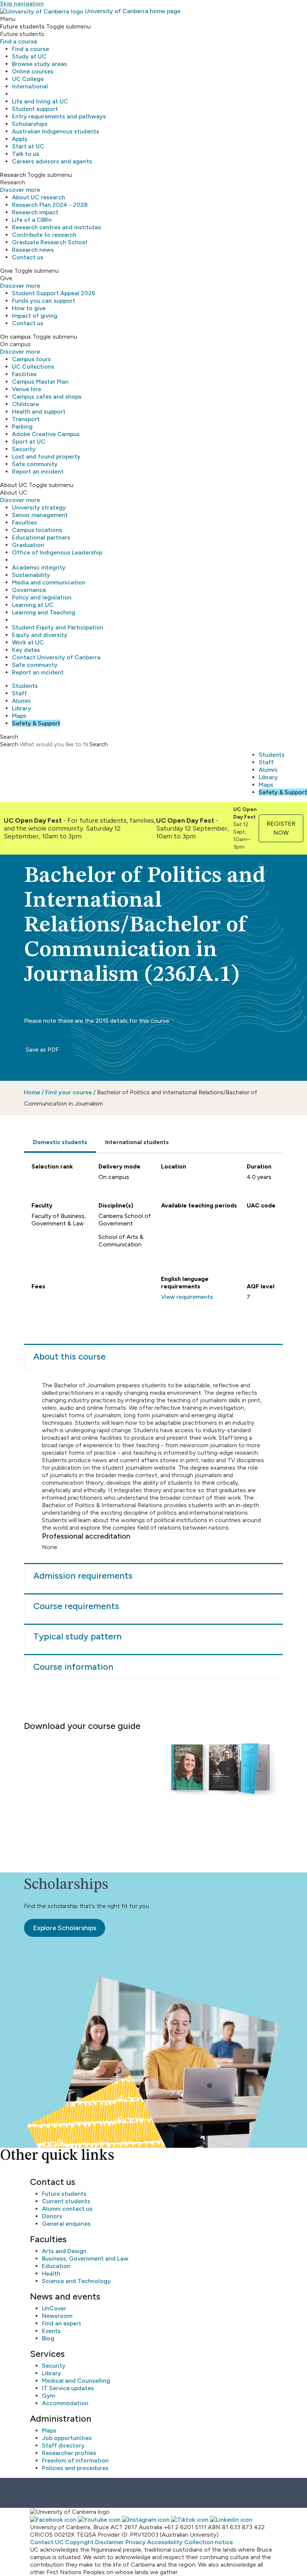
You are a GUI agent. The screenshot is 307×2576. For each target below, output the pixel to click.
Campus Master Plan (40, 382)
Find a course (19, 41)
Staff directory (63, 2445)
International (30, 86)
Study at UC (29, 56)
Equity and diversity (40, 635)
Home (32, 1092)
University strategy (39, 507)
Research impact (35, 212)
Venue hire (27, 389)
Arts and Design (64, 2251)
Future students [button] (22, 26)
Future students (64, 2194)
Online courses (33, 71)
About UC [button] (14, 485)
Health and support (39, 412)
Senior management (40, 515)
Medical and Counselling (76, 2381)
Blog (48, 2338)
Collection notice (209, 2542)
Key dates (26, 650)
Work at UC (28, 642)
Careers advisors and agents (52, 161)
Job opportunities (67, 2438)
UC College (28, 79)
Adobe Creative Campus (46, 434)
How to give (29, 308)
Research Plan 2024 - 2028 (50, 205)
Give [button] (6, 271)
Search (9, 744)
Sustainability (31, 575)
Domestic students (60, 1142)
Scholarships (30, 124)
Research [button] (13, 175)
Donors (52, 2216)
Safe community (35, 464)
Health (51, 2273)
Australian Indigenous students (56, 131)
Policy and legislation (42, 597)
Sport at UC (29, 442)
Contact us (28, 257)
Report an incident (38, 471)
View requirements (187, 1297)
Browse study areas (39, 64)
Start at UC (28, 146)
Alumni (21, 701)
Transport (26, 419)
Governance (29, 590)
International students (137, 1142)
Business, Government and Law (85, 2258)
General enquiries (66, 2224)
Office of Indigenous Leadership (57, 552)
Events (51, 2331)
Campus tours (31, 359)
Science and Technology (76, 2281)
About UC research (39, 197)
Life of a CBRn (32, 220)
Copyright (79, 2542)
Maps (19, 716)
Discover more (20, 190)
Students (25, 686)
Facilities (24, 374)
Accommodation (65, 2403)
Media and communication (49, 582)
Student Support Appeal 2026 (54, 293)
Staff (19, 693)
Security (24, 449)
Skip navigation (22, 4)
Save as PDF (42, 1050)
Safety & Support (36, 723)
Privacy (136, 2542)
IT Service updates (68, 2388)
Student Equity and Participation (58, 627)
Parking (22, 427)
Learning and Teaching (44, 612)
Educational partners (41, 537)
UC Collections (33, 367)
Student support (35, 109)
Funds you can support (44, 301)
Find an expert (62, 2323)
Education (56, 2266)
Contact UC (47, 2542)
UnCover (54, 2308)
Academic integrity (39, 567)
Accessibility (165, 2542)
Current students (66, 2201)
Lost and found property (46, 456)
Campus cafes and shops (47, 397)
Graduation (28, 545)
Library (22, 708)
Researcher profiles (69, 2453)
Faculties (25, 522)
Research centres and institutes (57, 227)
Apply (20, 139)
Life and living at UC (40, 101)
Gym (48, 2396)
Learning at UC (33, 605)
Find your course (69, 1092)
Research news (33, 250)
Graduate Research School (50, 242)
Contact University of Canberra (56, 657)
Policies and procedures (75, 2468)
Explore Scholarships (65, 1928)
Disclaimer (110, 2542)
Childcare (25, 404)
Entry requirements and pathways (59, 116)
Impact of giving (35, 316)
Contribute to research (44, 235)
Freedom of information (75, 2460)
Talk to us (26, 154)
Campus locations (37, 530)
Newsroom (57, 2316)
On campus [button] (16, 337)
